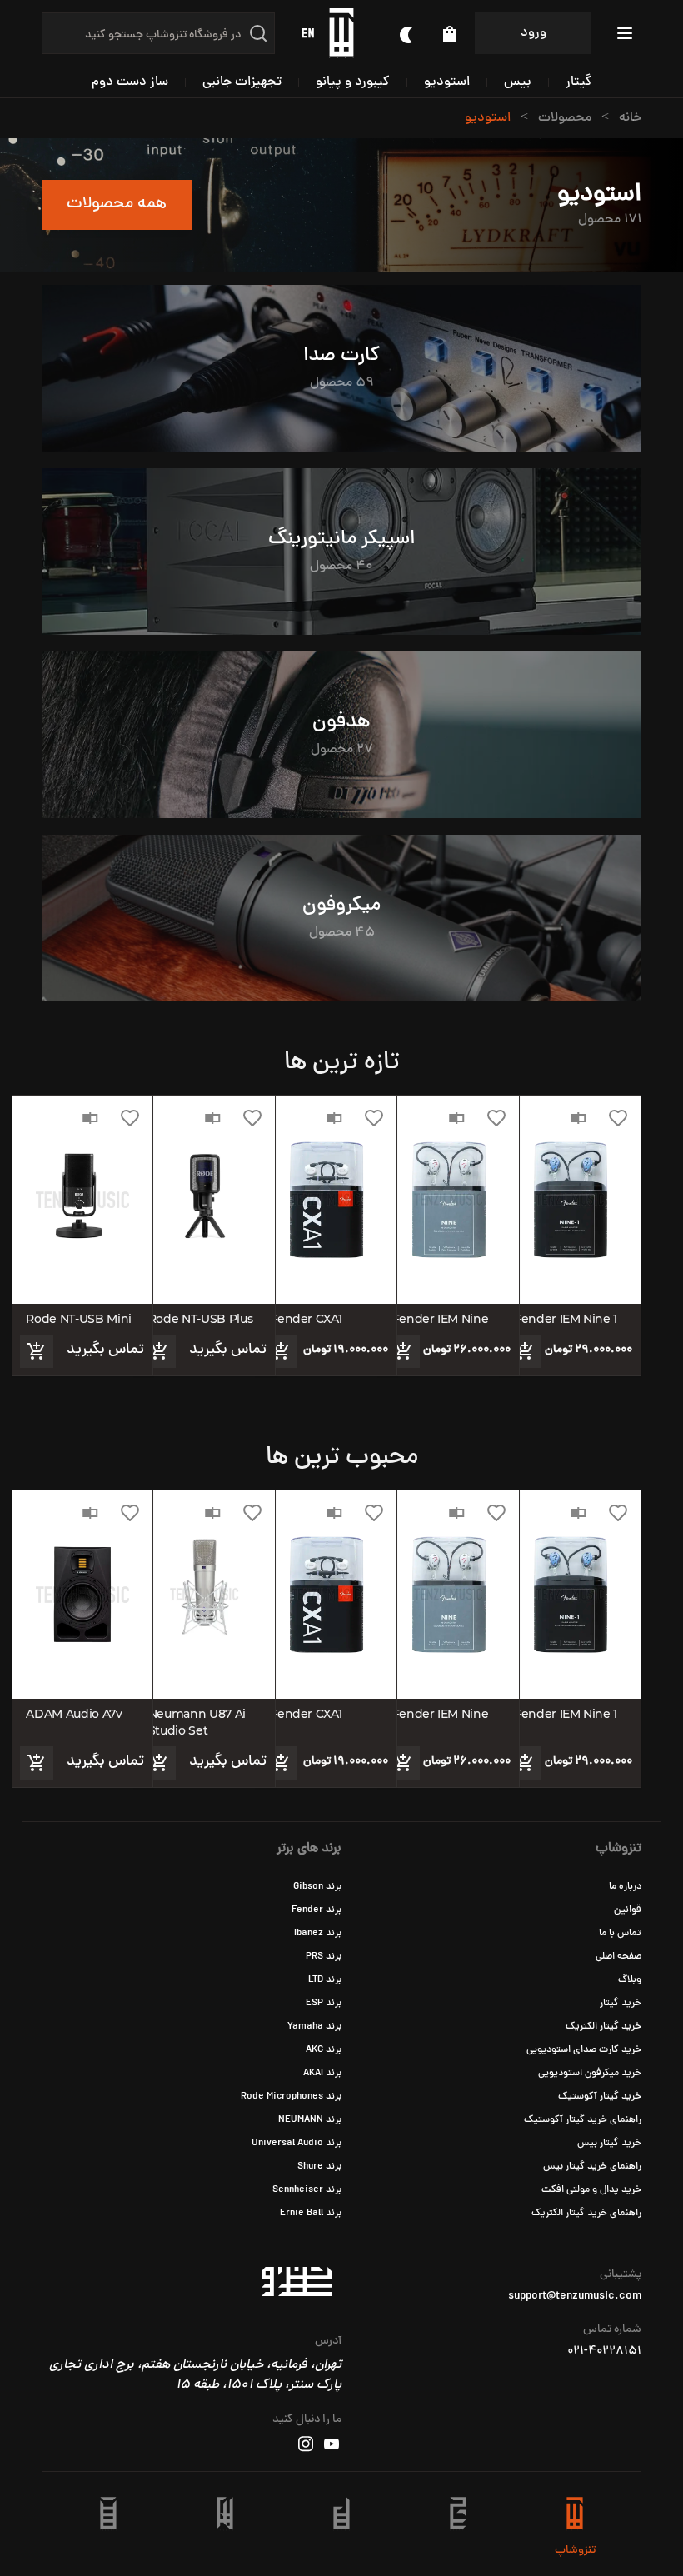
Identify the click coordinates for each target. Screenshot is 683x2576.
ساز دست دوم (130, 82)
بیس (518, 82)
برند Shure (319, 2167)
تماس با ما (620, 1934)
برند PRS (324, 1957)
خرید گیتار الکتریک (603, 2027)
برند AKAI (322, 2074)
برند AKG (324, 2050)
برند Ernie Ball (311, 2214)
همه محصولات (117, 205)
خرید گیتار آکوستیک (600, 2097)
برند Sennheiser (307, 2190)
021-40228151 (604, 2352)
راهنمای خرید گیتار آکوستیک (583, 2120)
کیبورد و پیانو (353, 82)
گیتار (579, 82)
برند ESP (324, 2004)
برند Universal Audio (297, 2144)
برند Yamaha (314, 2027)
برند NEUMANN (310, 2120)
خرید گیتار (621, 2004)
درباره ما (625, 1887)
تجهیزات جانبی (242, 82)
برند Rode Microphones (291, 2097)
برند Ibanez (318, 1934)
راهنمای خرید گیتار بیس (592, 2167)
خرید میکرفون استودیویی (590, 2074)
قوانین (628, 1910)
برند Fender (317, 1910)
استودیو (447, 82)
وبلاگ (630, 1980)
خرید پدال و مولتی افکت (591, 2190)
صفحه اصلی (618, 1957)
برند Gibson (317, 1887)
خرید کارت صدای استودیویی (584, 2050)
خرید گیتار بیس (609, 2144)
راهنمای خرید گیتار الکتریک (586, 2214)
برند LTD (325, 1980)
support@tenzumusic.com (575, 2297)
